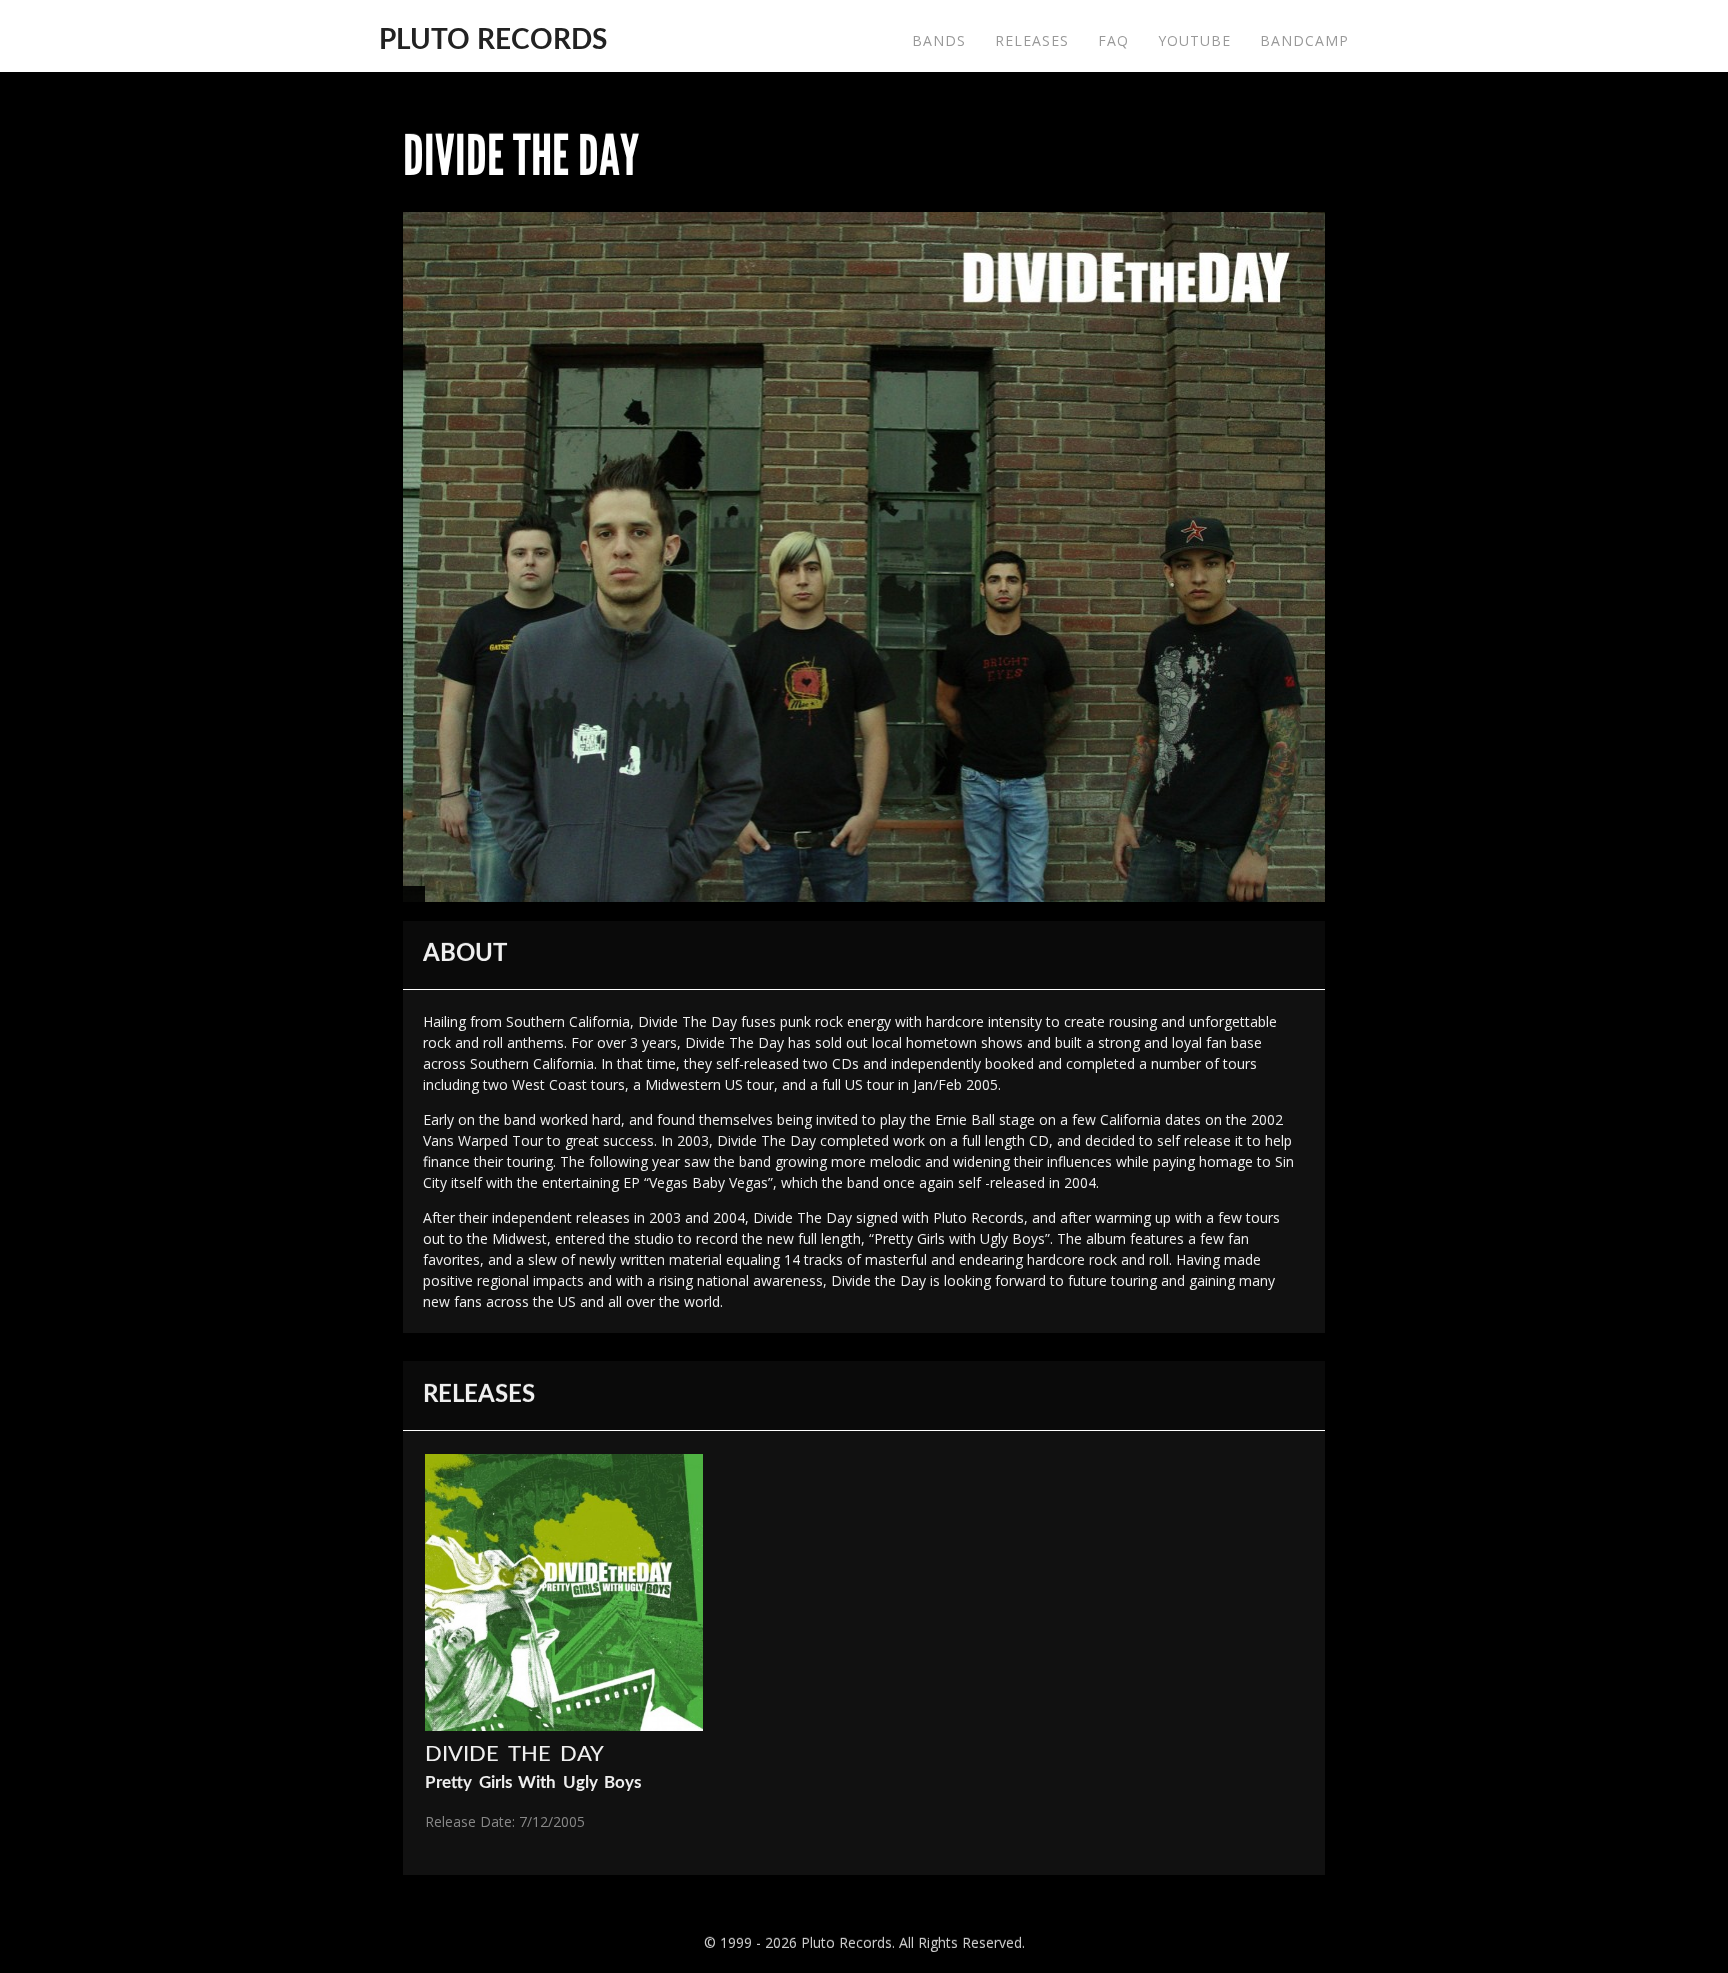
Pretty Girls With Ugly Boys (533, 1782)
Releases (1032, 40)
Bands (939, 40)
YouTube (1194, 40)
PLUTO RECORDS (493, 40)
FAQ (1113, 40)
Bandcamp (1304, 40)
